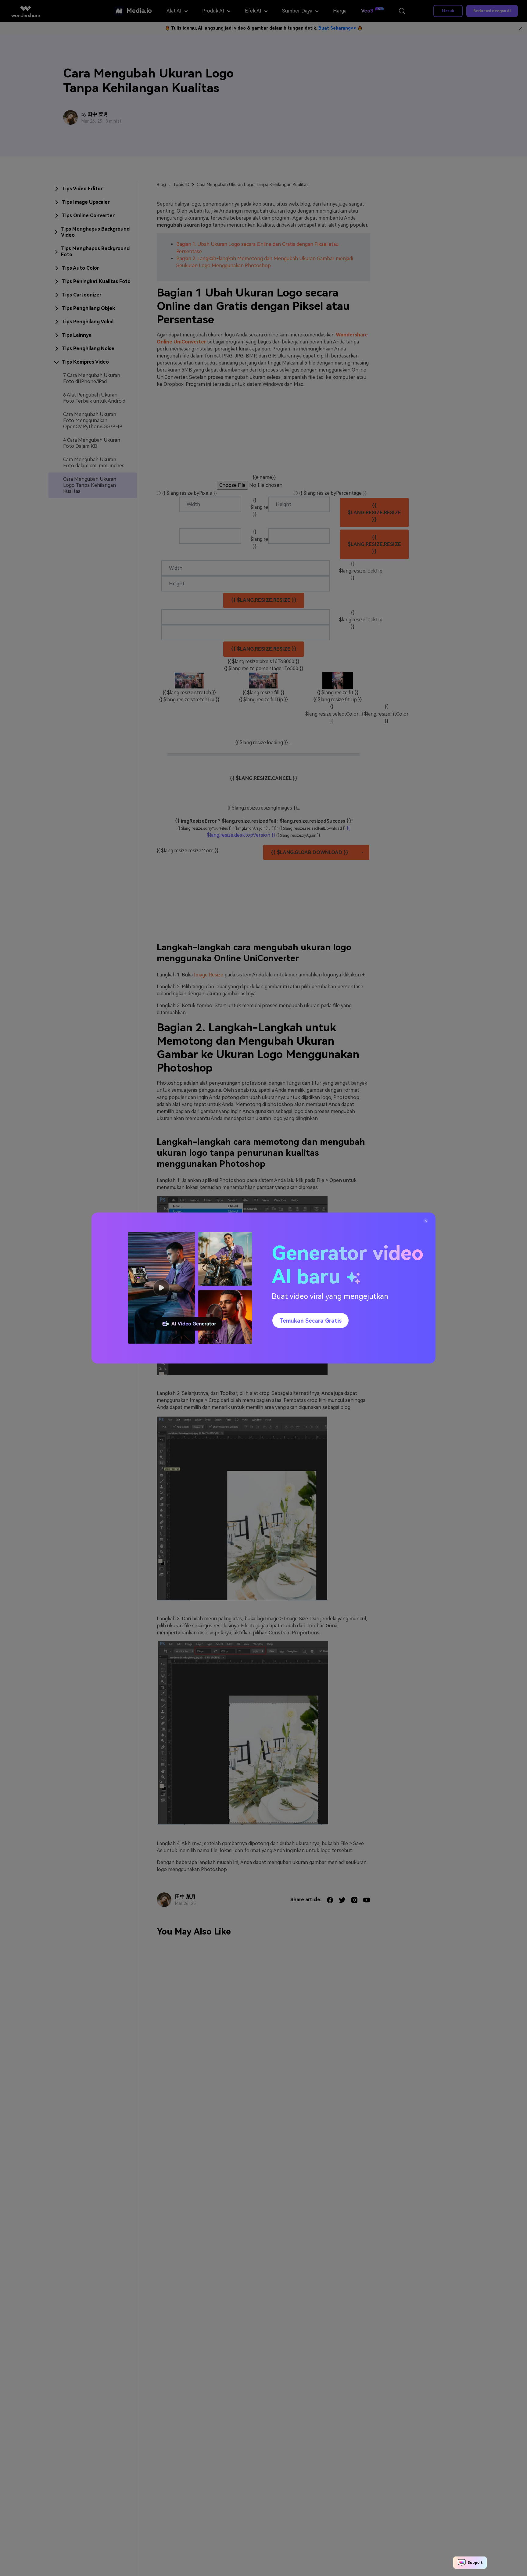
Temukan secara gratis (310, 1321)
